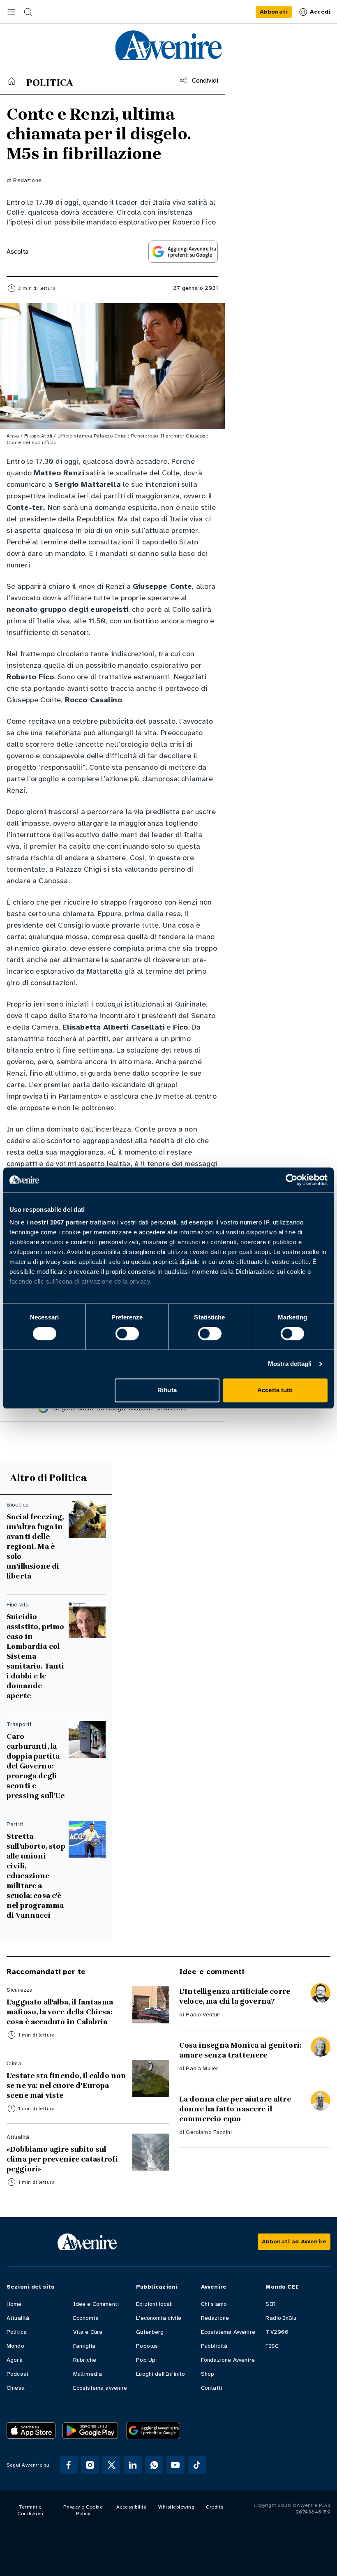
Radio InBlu (281, 2318)
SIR (270, 2304)
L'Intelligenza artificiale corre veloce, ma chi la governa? (235, 1996)
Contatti (212, 2388)
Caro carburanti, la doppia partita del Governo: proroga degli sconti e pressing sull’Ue (36, 1766)
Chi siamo (214, 2304)
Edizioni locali (154, 2304)
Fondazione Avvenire (228, 2360)
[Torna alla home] (12, 81)
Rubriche (85, 2360)
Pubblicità (214, 2346)
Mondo (15, 2346)
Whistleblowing (176, 2507)
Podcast (17, 2374)
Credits (215, 2507)
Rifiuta (167, 1390)
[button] (12, 12)
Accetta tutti (275, 1390)
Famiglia (84, 2346)
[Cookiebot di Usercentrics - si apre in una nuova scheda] (292, 1180)
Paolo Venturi (203, 2015)
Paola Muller (202, 2068)
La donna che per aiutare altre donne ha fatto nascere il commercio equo (235, 2109)
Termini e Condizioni (30, 2510)
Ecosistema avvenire (100, 2388)
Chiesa (16, 2388)
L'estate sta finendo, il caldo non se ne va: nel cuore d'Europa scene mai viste (66, 2085)
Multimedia (88, 2374)
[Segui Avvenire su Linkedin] (133, 2465)
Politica (17, 2332)
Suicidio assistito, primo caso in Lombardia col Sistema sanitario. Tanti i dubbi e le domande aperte (36, 1656)
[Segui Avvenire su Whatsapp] (154, 2465)
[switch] (127, 1334)
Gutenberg (150, 2332)
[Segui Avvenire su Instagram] (90, 2465)
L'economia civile (159, 2318)
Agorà (15, 2360)
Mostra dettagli (290, 1364)
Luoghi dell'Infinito (160, 2374)
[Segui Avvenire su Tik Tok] (197, 2465)
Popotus (147, 2346)
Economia (86, 2318)
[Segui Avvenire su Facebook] (69, 2465)
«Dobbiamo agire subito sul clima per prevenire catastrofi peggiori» (62, 2159)
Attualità (18, 2318)
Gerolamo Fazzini (209, 2132)
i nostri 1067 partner (57, 1222)
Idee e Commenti (96, 2304)
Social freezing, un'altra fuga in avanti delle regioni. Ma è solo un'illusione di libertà (35, 1546)
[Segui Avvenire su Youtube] (175, 2465)
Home (14, 2304)
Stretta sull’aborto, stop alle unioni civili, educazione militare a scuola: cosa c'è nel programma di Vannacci (36, 1876)
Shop (208, 2374)
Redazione (27, 180)
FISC (272, 2346)
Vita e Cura (88, 2332)
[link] (274, 12)
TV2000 (277, 2332)
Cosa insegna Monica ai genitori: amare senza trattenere (240, 2050)
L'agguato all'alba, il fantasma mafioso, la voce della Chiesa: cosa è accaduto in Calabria (60, 2012)
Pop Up (146, 2360)
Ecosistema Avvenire (228, 2332)
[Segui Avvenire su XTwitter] (111, 2465)
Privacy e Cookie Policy (83, 2510)
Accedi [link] (320, 12)
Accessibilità (132, 2507)
